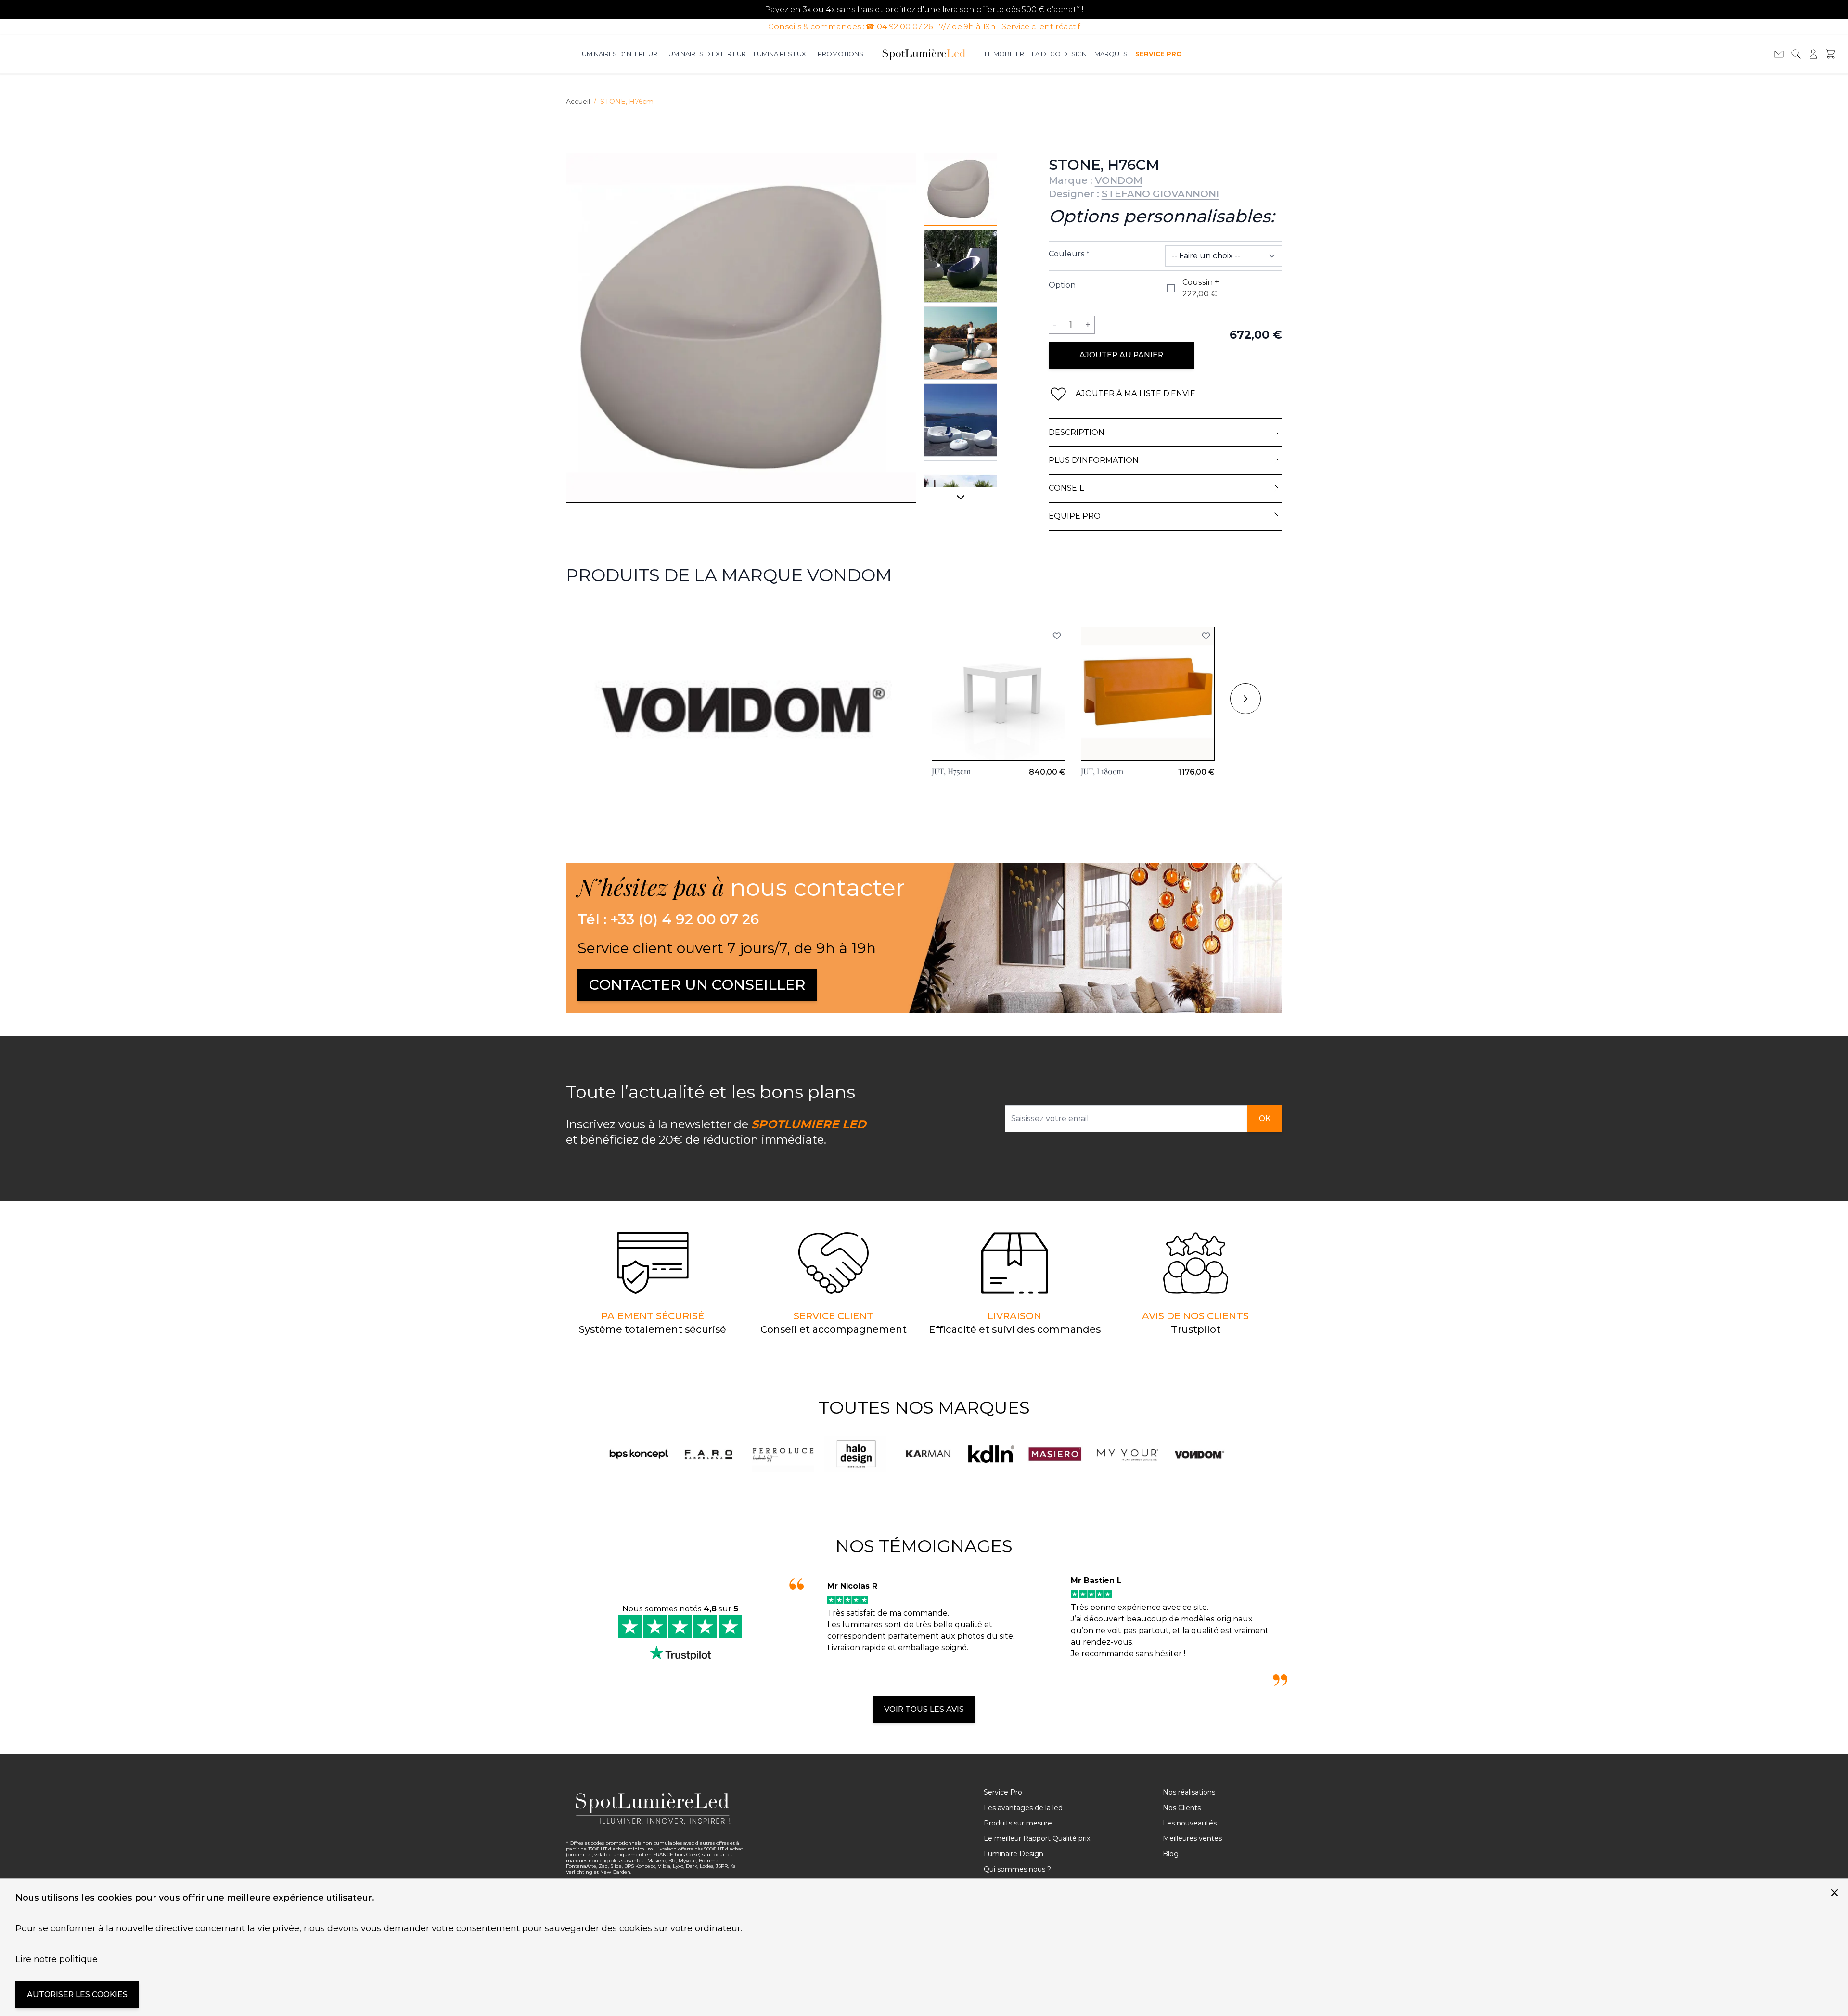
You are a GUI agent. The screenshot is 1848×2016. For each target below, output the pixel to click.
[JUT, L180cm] (1148, 694)
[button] (1057, 636)
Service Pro (1158, 54)
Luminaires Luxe (782, 54)
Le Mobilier (1004, 54)
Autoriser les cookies (77, 1995)
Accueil (578, 102)
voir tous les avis (924, 1709)
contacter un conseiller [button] (697, 985)
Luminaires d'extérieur (706, 54)
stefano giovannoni (1160, 194)
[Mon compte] (1813, 54)
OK (1265, 1118)
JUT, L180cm (1102, 771)
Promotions (841, 54)
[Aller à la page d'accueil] (924, 54)
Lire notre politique (57, 1959)
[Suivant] (961, 501)
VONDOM (1119, 180)
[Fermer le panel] (1835, 1893)
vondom (582, 609)
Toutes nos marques (924, 1407)
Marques (1111, 54)
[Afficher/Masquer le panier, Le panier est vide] (1831, 54)
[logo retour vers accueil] (655, 1809)
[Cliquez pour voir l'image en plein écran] (741, 328)
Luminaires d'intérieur (618, 54)
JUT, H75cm (951, 771)
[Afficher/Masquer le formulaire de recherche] (1796, 54)
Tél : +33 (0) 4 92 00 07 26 (668, 919)
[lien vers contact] (1779, 54)
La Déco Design (1059, 54)
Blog (1171, 1854)
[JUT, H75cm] (999, 694)
